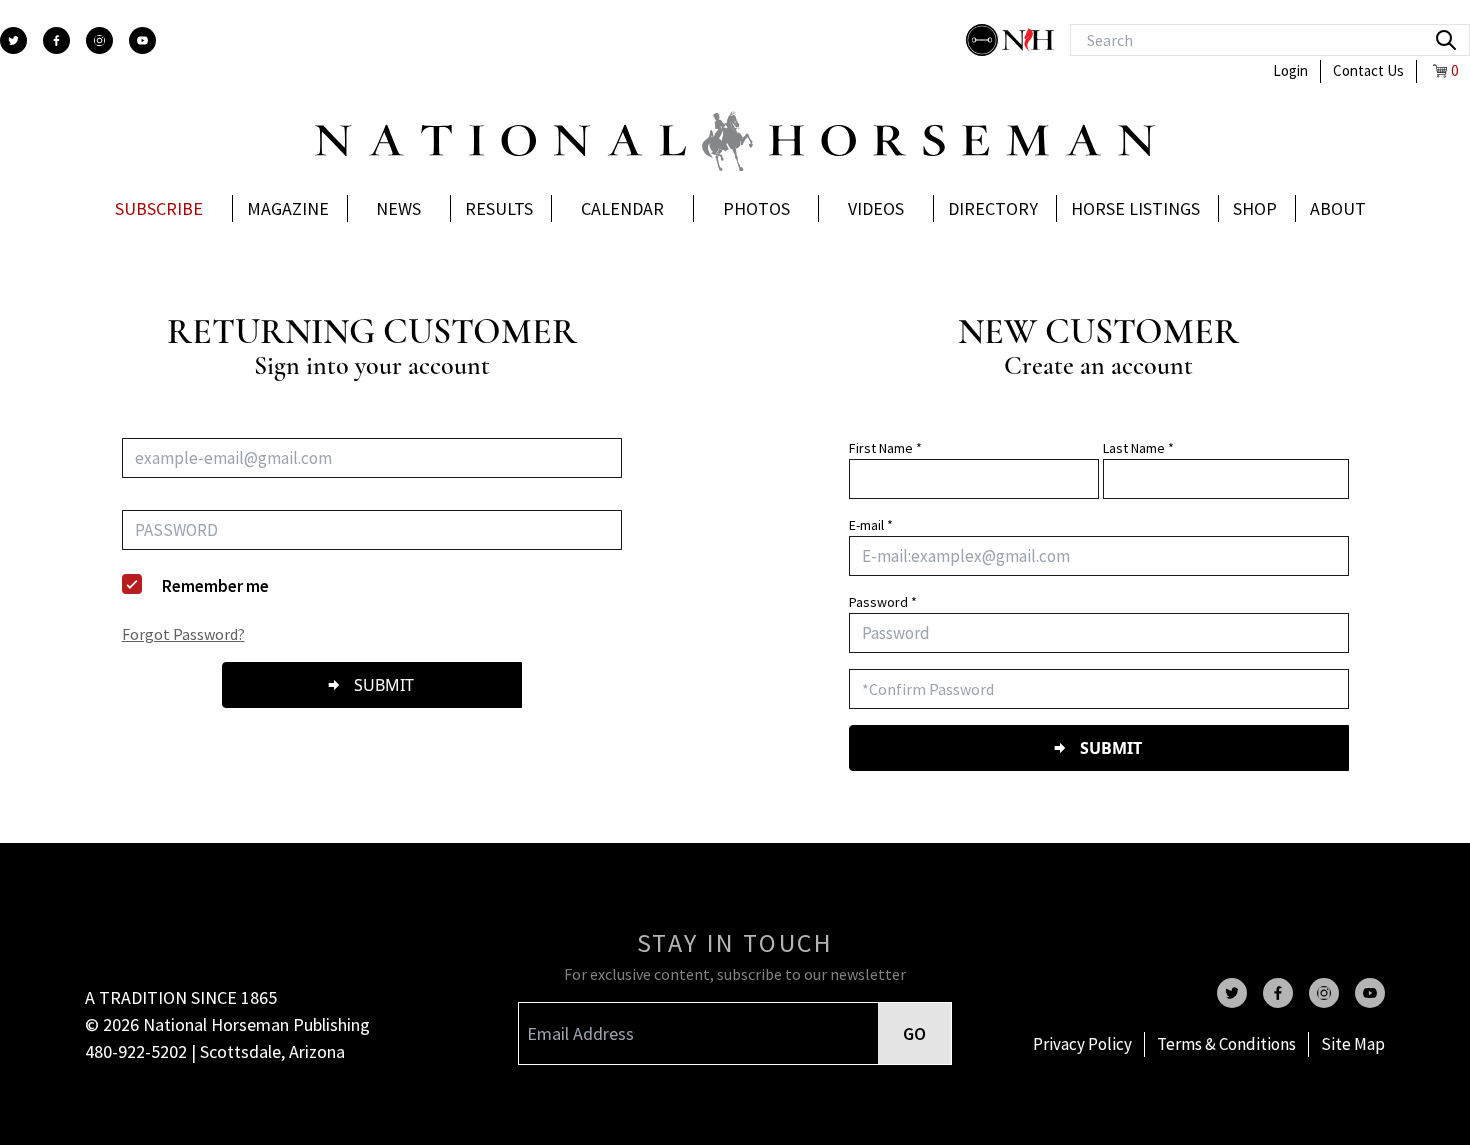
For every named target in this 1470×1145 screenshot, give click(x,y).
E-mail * (871, 525)
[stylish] (984, 40)
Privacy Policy (1082, 1044)
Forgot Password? (183, 634)
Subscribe (159, 208)
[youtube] (142, 40)
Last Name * (1138, 448)
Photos (756, 208)
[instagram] (99, 40)
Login (1290, 70)
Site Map (1353, 1044)
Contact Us (1368, 70)
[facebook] (56, 40)
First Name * (885, 448)
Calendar (622, 208)
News (398, 208)
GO (914, 1033)
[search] (1446, 40)
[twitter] (13, 40)
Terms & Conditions (1226, 1044)
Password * (883, 602)
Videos (876, 208)
